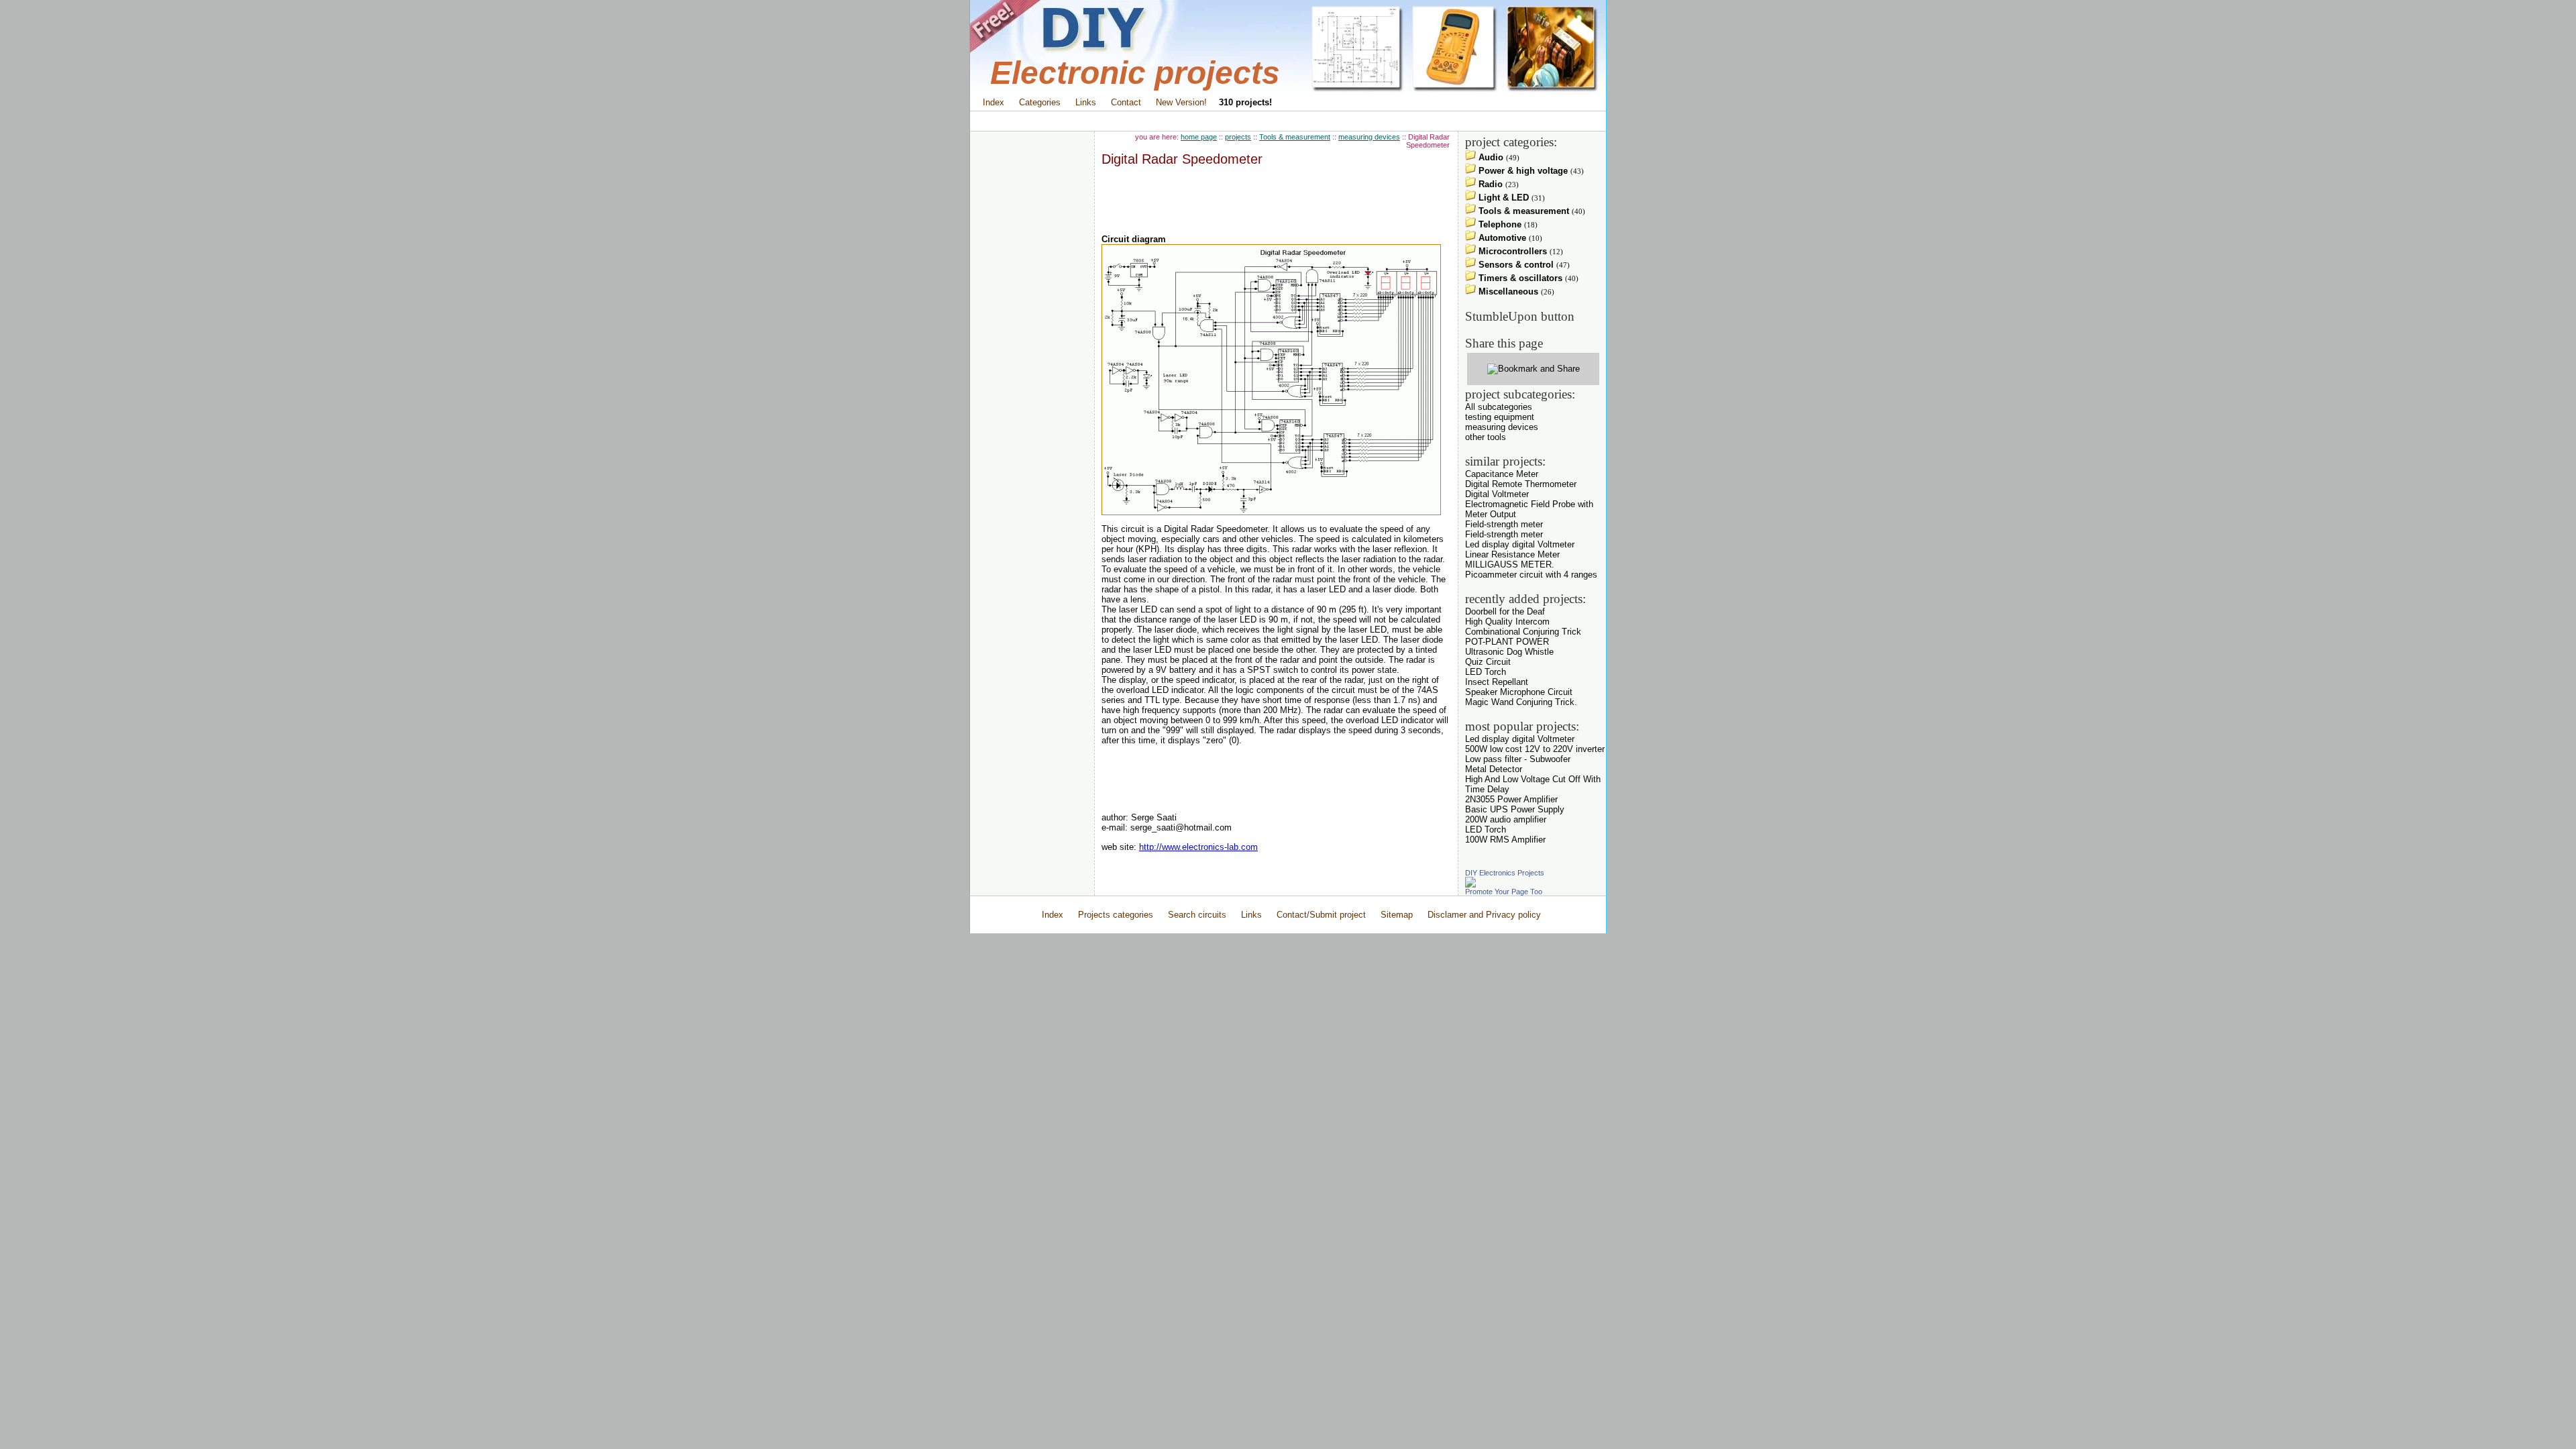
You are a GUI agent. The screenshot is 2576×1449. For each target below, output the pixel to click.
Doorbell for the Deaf (1505, 611)
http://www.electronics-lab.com (1198, 847)
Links (1086, 102)
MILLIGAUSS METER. (1510, 565)
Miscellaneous (1507, 291)
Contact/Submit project (1323, 915)
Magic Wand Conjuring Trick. (1521, 702)
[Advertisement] (1288, 121)
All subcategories (1499, 407)
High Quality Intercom (1507, 622)
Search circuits (1197, 915)
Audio (1490, 157)
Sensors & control (1515, 265)
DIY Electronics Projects (1505, 873)
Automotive (1501, 238)
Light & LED (1502, 198)
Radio (1489, 184)
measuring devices (1369, 137)
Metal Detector (1494, 769)
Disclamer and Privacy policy (1484, 915)
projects (1238, 137)
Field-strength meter (1504, 524)
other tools (1486, 437)
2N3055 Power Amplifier (1511, 799)
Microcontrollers (1511, 251)
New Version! (1181, 102)
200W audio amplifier (1506, 819)
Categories (1040, 102)
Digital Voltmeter (1497, 494)
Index (994, 102)
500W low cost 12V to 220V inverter (1535, 749)
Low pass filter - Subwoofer (1518, 759)
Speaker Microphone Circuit (1519, 692)
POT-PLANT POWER (1507, 642)
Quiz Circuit (1488, 662)
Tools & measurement (1295, 137)
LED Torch (1486, 672)
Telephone (1499, 224)
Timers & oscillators (1519, 278)
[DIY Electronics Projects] (1470, 884)
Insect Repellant (1497, 682)
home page (1199, 137)
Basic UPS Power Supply (1515, 809)
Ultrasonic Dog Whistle (1509, 652)
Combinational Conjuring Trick (1523, 632)
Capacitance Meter (1502, 474)
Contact (1126, 102)
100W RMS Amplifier (1505, 840)
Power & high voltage (1522, 171)
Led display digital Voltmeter (1520, 544)
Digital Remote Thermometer (1521, 484)
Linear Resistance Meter (1512, 554)
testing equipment (1500, 417)
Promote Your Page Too (1504, 892)
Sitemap (1397, 915)
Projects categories (1116, 915)
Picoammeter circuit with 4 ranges (1531, 575)
